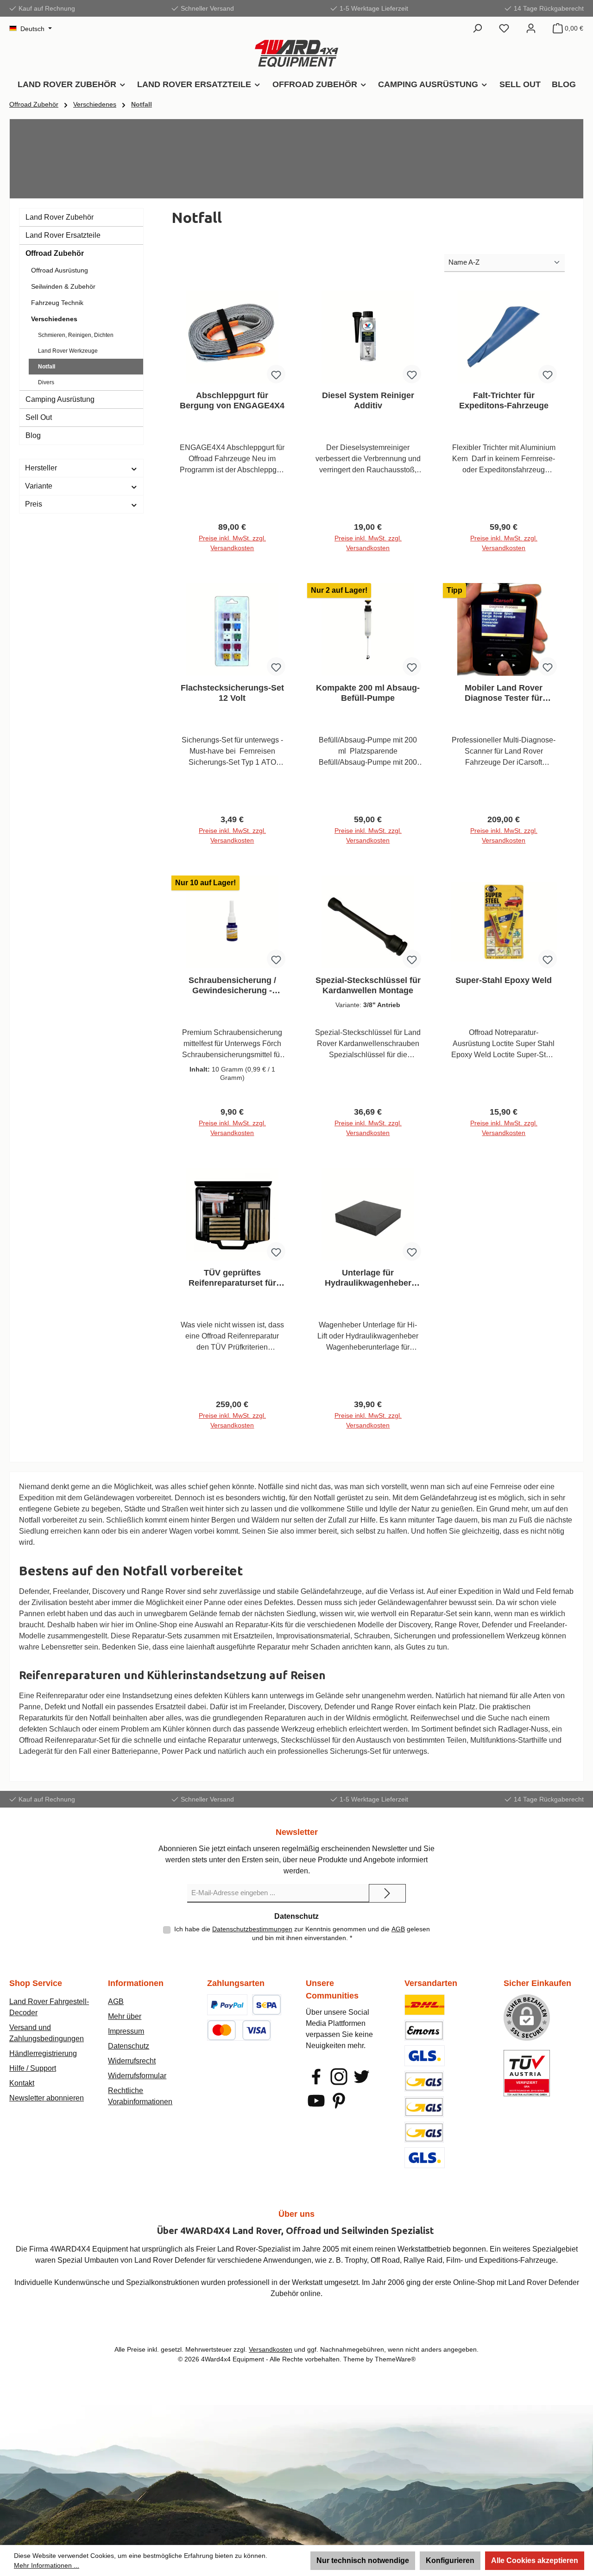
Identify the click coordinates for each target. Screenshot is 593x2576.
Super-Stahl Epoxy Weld (504, 980)
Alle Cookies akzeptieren (535, 2560)
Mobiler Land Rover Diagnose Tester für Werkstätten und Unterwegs (504, 693)
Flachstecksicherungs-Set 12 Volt (232, 693)
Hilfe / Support (33, 2068)
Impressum (126, 2031)
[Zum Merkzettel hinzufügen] (276, 374)
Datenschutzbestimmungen (252, 1929)
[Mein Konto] (531, 28)
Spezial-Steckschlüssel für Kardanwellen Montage (368, 985)
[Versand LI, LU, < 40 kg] (424, 2107)
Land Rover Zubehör (60, 217)
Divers (46, 382)
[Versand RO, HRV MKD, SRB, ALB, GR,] (425, 2158)
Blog (33, 435)
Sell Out (39, 417)
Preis (34, 504)
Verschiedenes (54, 319)
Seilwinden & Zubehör (63, 286)
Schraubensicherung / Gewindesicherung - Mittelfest (232, 986)
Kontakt (22, 2083)
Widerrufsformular (137, 2076)
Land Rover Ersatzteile (63, 235)
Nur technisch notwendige (363, 2560)
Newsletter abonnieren (47, 2098)
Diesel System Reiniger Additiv (368, 400)
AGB (398, 1929)
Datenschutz (129, 2046)
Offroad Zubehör (55, 253)
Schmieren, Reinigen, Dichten (76, 335)
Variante (39, 486)
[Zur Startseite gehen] (296, 54)
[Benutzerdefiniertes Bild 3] (239, 2030)
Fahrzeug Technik (57, 303)
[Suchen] (477, 28)
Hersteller (41, 468)
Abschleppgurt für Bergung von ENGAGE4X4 (232, 400)
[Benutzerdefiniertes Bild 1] (227, 2005)
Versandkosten (271, 2349)
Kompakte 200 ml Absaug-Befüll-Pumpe (368, 693)
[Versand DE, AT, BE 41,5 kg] (424, 2132)
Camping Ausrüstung (60, 399)
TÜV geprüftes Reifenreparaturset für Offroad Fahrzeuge (232, 1278)
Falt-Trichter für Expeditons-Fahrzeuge (504, 400)
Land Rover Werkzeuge (68, 351)
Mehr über (125, 2016)
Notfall (47, 367)
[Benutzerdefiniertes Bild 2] (267, 2005)
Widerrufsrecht (132, 2061)
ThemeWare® (395, 2359)
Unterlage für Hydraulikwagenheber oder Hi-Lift (368, 1278)
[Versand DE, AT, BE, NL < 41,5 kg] (424, 2081)
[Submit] (387, 1893)
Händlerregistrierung (43, 2053)
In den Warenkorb (232, 551)
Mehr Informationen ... (47, 2565)
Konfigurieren (450, 2560)
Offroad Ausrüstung (60, 270)
